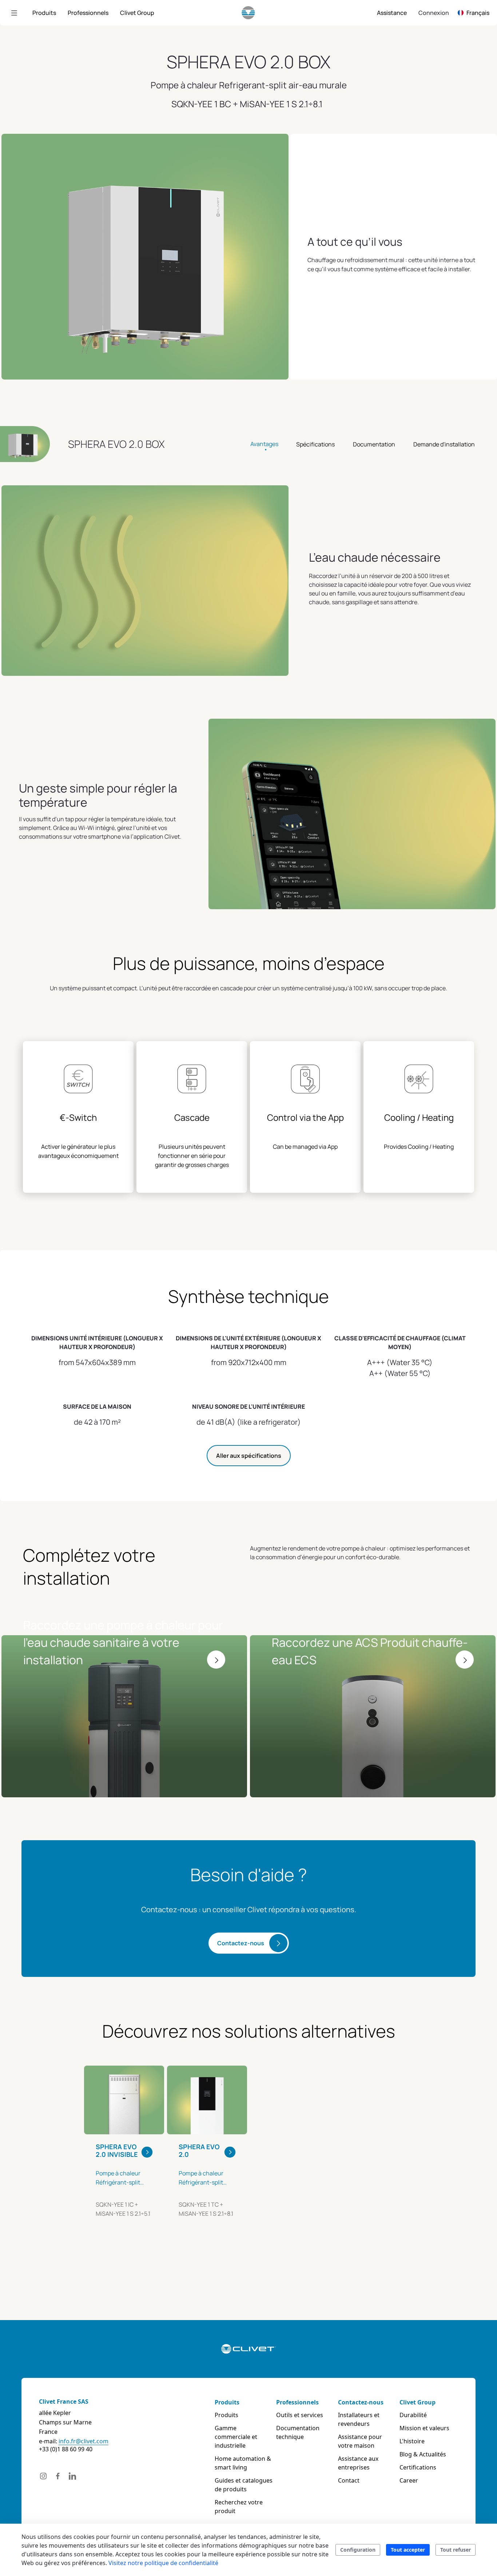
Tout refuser (456, 2550)
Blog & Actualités (423, 2454)
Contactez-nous (241, 1943)
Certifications (418, 2467)
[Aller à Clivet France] (248, 13)
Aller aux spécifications (249, 1456)
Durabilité (413, 2415)
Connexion (434, 13)
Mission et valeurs (424, 2428)
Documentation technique (298, 2432)
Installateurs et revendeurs (359, 2419)
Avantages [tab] (264, 444)
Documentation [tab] (374, 444)
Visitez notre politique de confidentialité (163, 2563)
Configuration (358, 2550)
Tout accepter (408, 2550)
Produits (227, 2402)
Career (409, 2480)
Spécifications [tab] (315, 444)
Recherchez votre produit (239, 2507)
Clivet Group (418, 2402)
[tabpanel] (124, 2162)
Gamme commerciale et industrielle (236, 2437)
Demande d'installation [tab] (444, 444)
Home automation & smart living (243, 2463)
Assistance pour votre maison (360, 2441)
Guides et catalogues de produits (244, 2485)
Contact (349, 2480)
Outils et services (300, 2415)
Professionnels (297, 2402)
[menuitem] (44, 13)
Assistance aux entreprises (358, 2463)
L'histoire (412, 2441)
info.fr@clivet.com (84, 2441)
